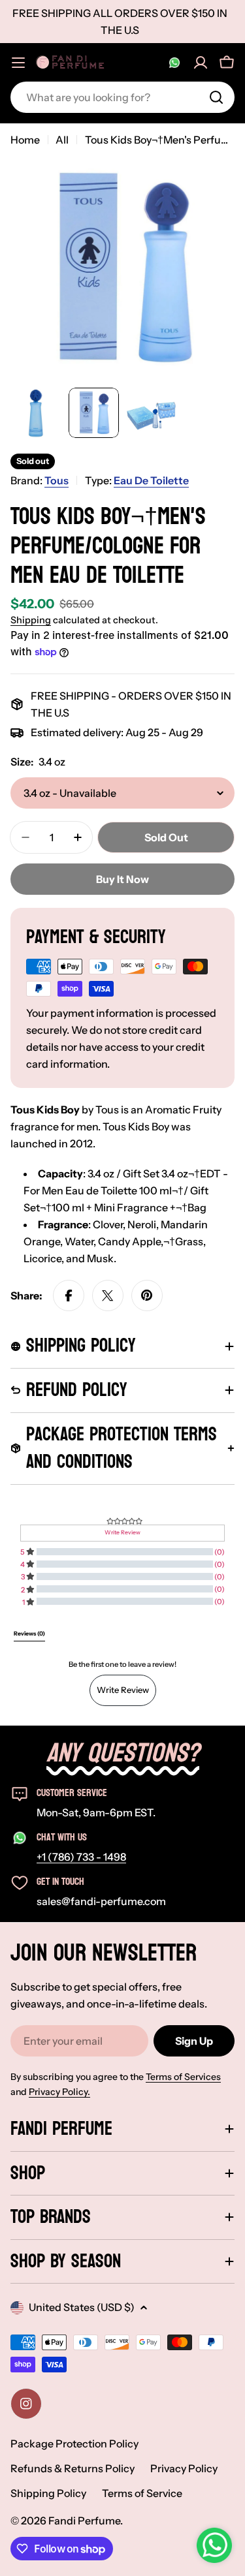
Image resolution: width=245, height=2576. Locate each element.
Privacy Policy (184, 2468)
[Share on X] (108, 1296)
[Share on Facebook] (69, 1296)
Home (25, 140)
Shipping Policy (48, 2493)
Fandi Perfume (84, 2521)
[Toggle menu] (18, 63)
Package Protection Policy (74, 2444)
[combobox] (122, 97)
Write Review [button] (122, 1532)
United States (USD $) (82, 2307)
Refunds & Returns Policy (73, 2468)
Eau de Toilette (151, 480)
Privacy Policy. (59, 2092)
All (62, 140)
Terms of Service (142, 2493)
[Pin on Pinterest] (147, 1296)
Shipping (31, 620)
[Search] (216, 97)
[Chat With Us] (174, 63)
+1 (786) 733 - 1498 (81, 1857)
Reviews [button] (29, 1634)
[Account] (201, 63)
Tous (57, 480)
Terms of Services (183, 2077)
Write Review (123, 1690)
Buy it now (122, 879)
